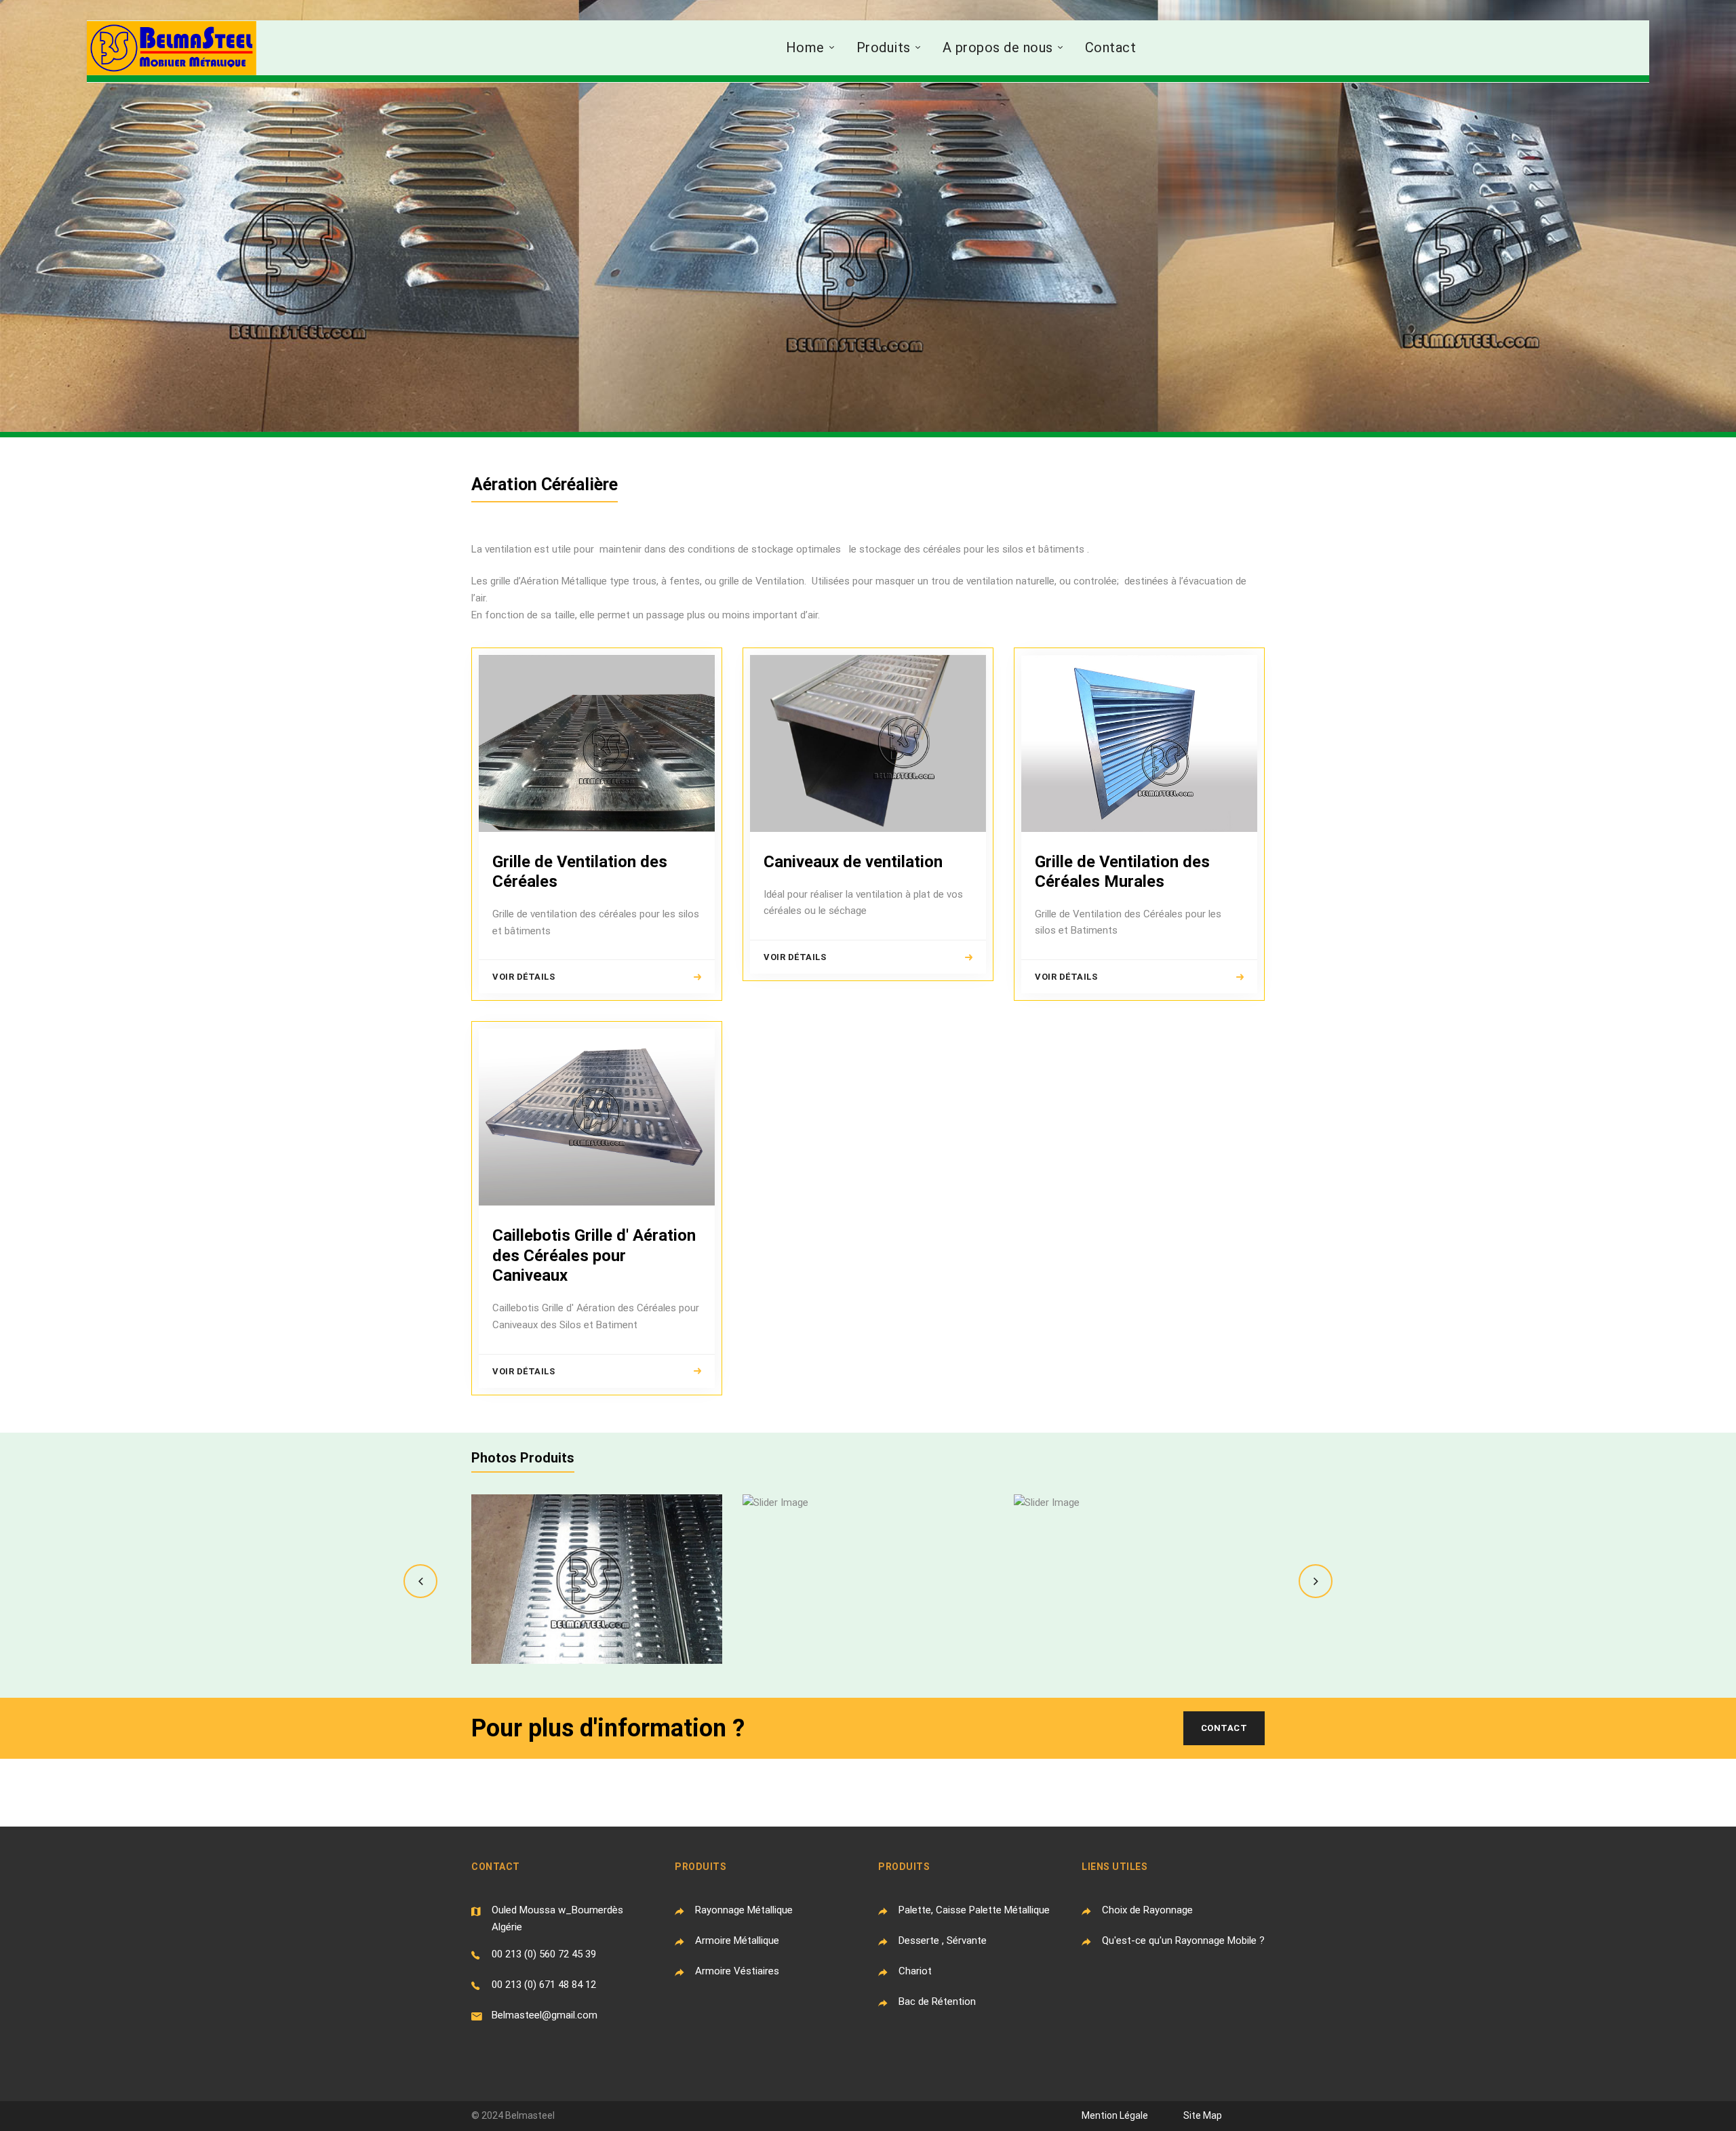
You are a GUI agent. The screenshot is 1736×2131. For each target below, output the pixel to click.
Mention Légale (1115, 2115)
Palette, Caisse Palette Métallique (974, 1910)
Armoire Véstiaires (737, 1971)
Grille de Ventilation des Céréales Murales (1122, 872)
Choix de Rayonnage (1147, 1910)
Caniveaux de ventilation (853, 862)
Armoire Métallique (737, 1940)
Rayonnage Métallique (744, 1910)
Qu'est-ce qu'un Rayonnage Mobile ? (1183, 1940)
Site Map (1203, 2115)
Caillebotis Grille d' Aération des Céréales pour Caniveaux (594, 1255)
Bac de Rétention (937, 2001)
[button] (420, 1581)
